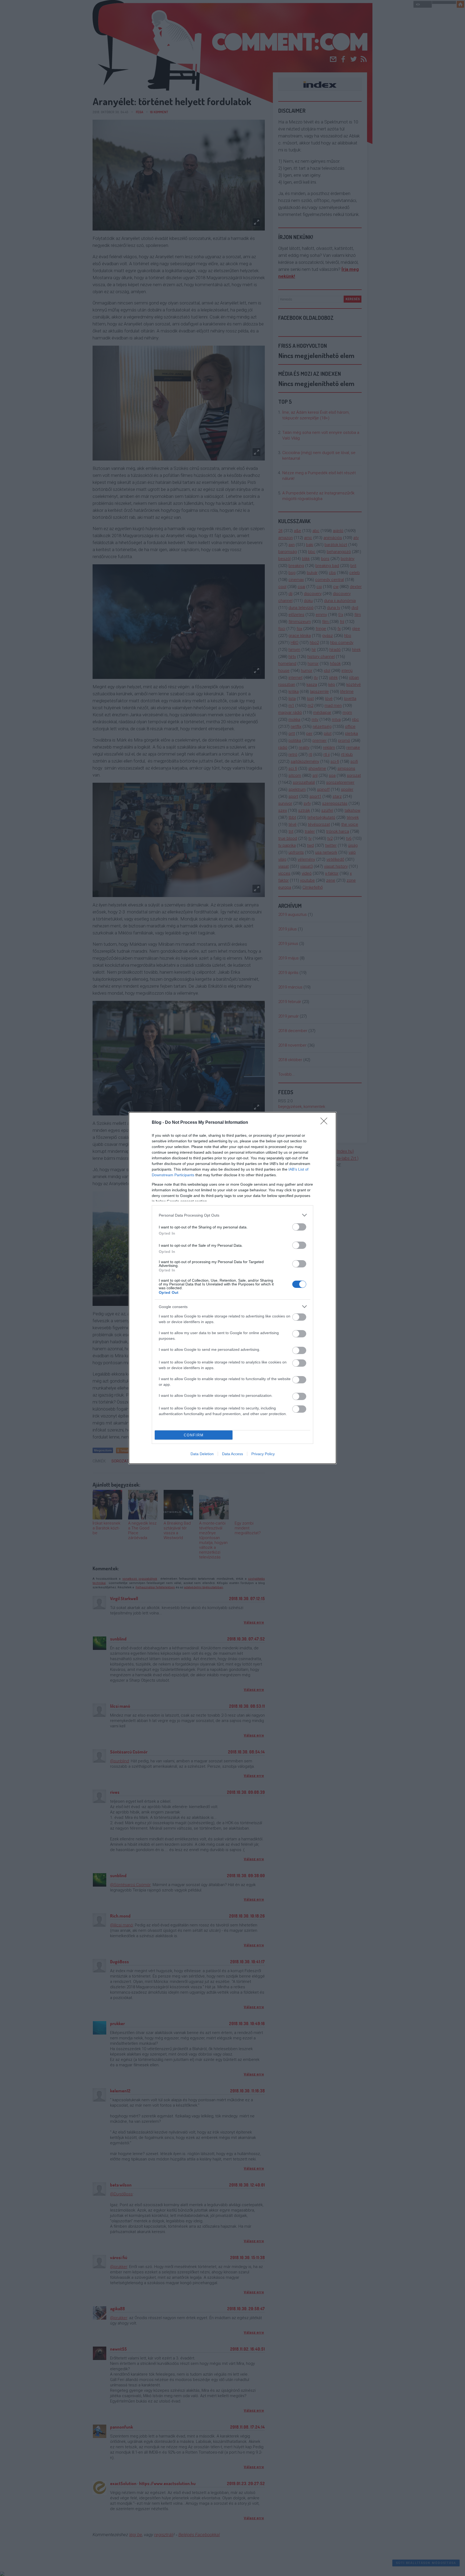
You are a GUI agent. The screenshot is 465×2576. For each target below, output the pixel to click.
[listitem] (232, 1215)
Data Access (232, 1454)
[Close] (326, 1123)
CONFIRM (194, 1435)
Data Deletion (202, 1454)
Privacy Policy (263, 1454)
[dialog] (232, 1288)
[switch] (299, 1227)
